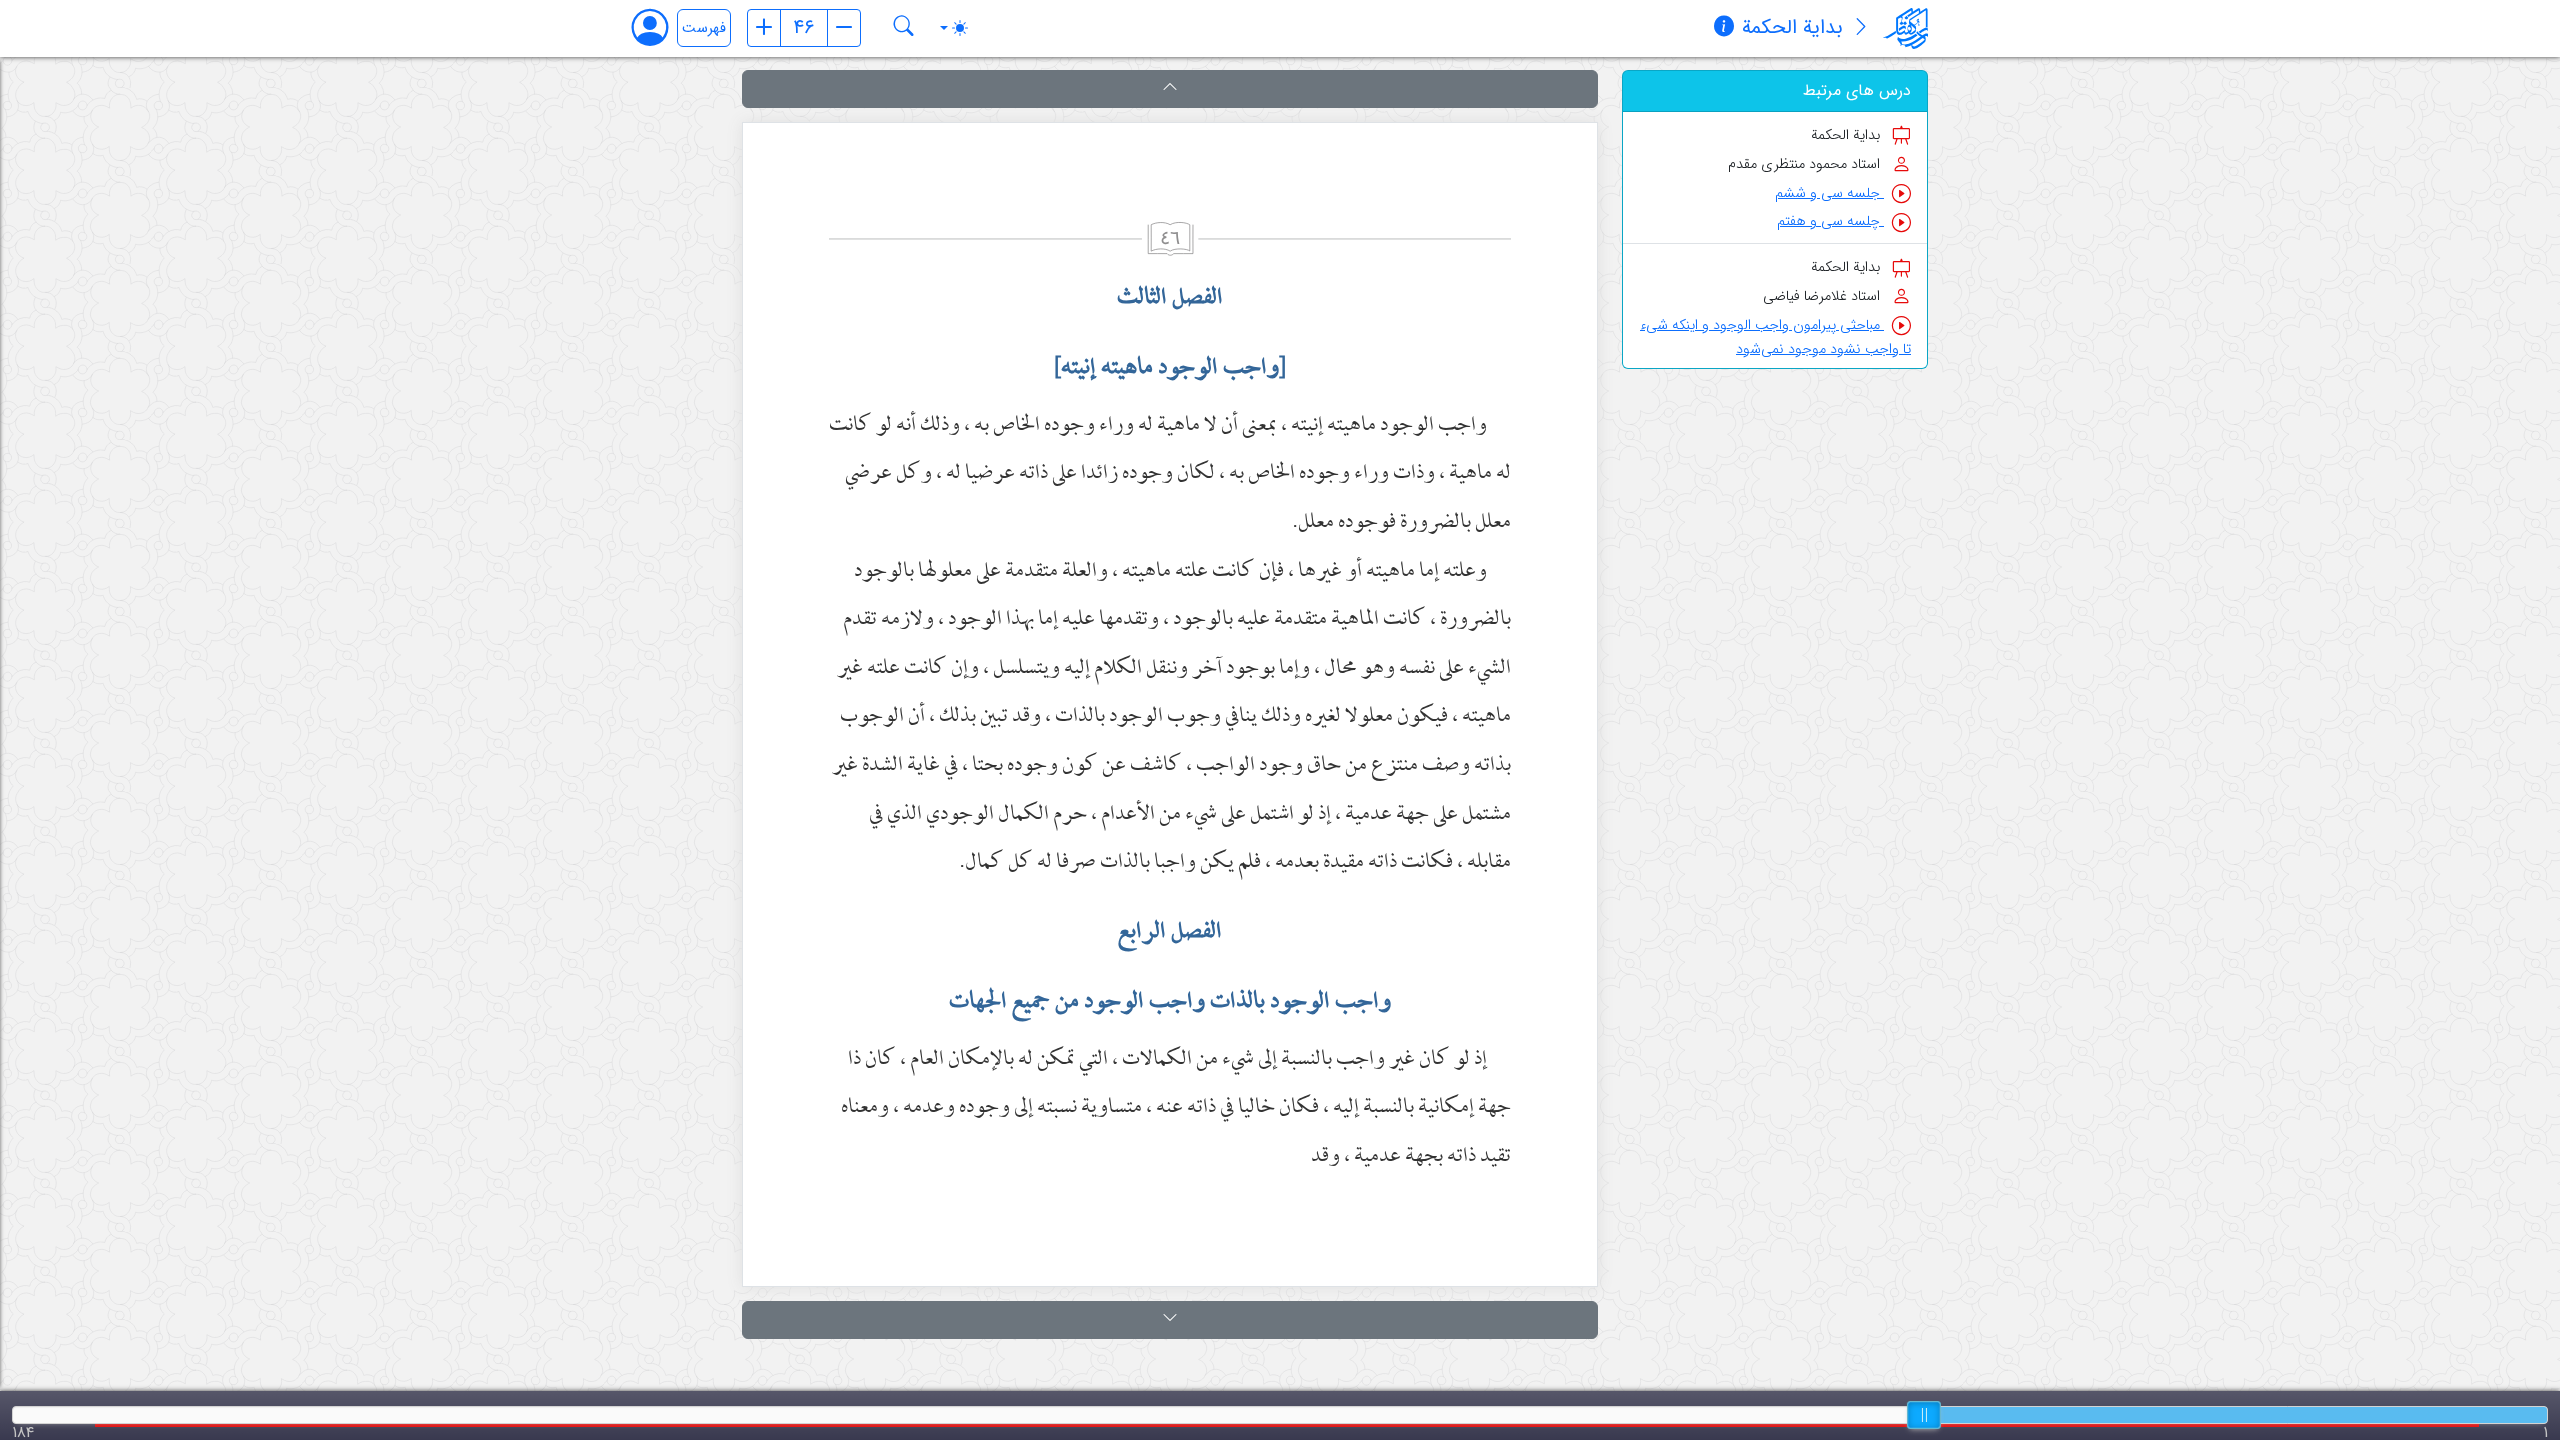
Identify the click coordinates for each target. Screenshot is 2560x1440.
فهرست (704, 28)
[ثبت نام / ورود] (659, 27)
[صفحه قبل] (764, 28)
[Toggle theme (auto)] (954, 28)
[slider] (1924, 1415)
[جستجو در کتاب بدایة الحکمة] (904, 28)
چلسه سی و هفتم (1830, 221)
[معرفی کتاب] (1861, 29)
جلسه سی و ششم (1829, 193)
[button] (1170, 89)
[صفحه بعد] (844, 28)
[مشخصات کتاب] (1724, 29)
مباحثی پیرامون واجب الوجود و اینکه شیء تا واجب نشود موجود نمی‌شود (1775, 337)
